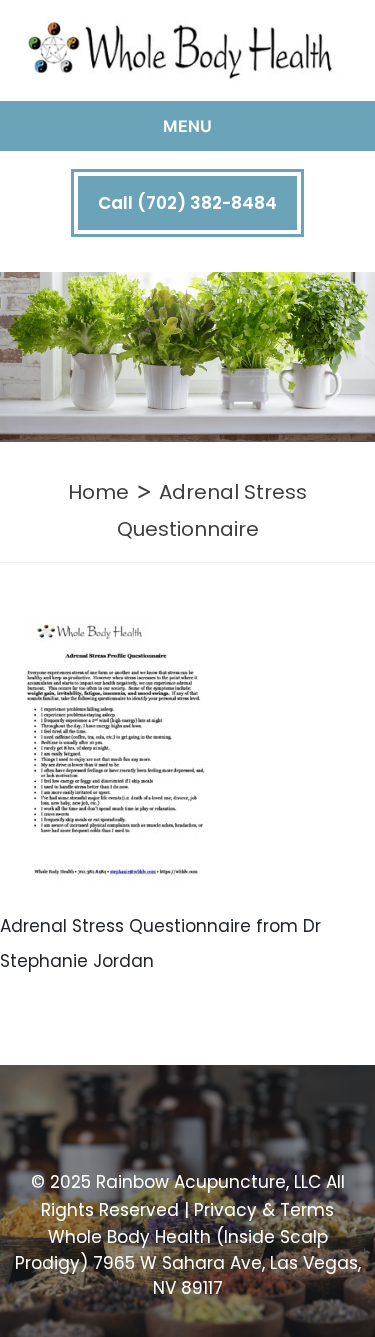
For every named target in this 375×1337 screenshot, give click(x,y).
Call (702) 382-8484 (187, 203)
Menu (187, 126)
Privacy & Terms (264, 1210)
